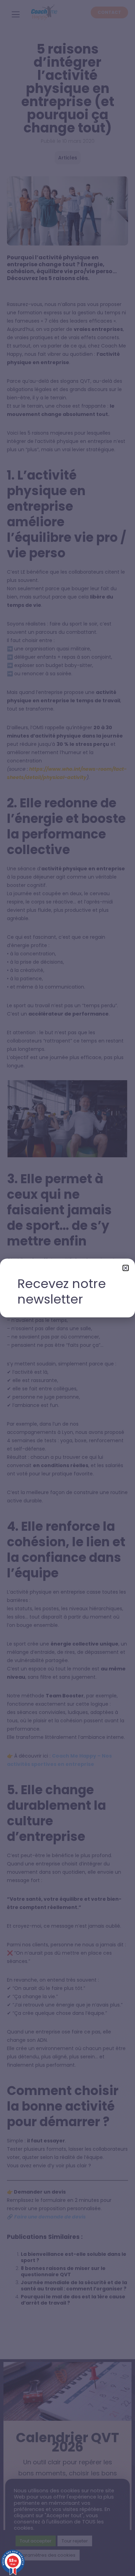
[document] (67, 1288)
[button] (126, 1268)
